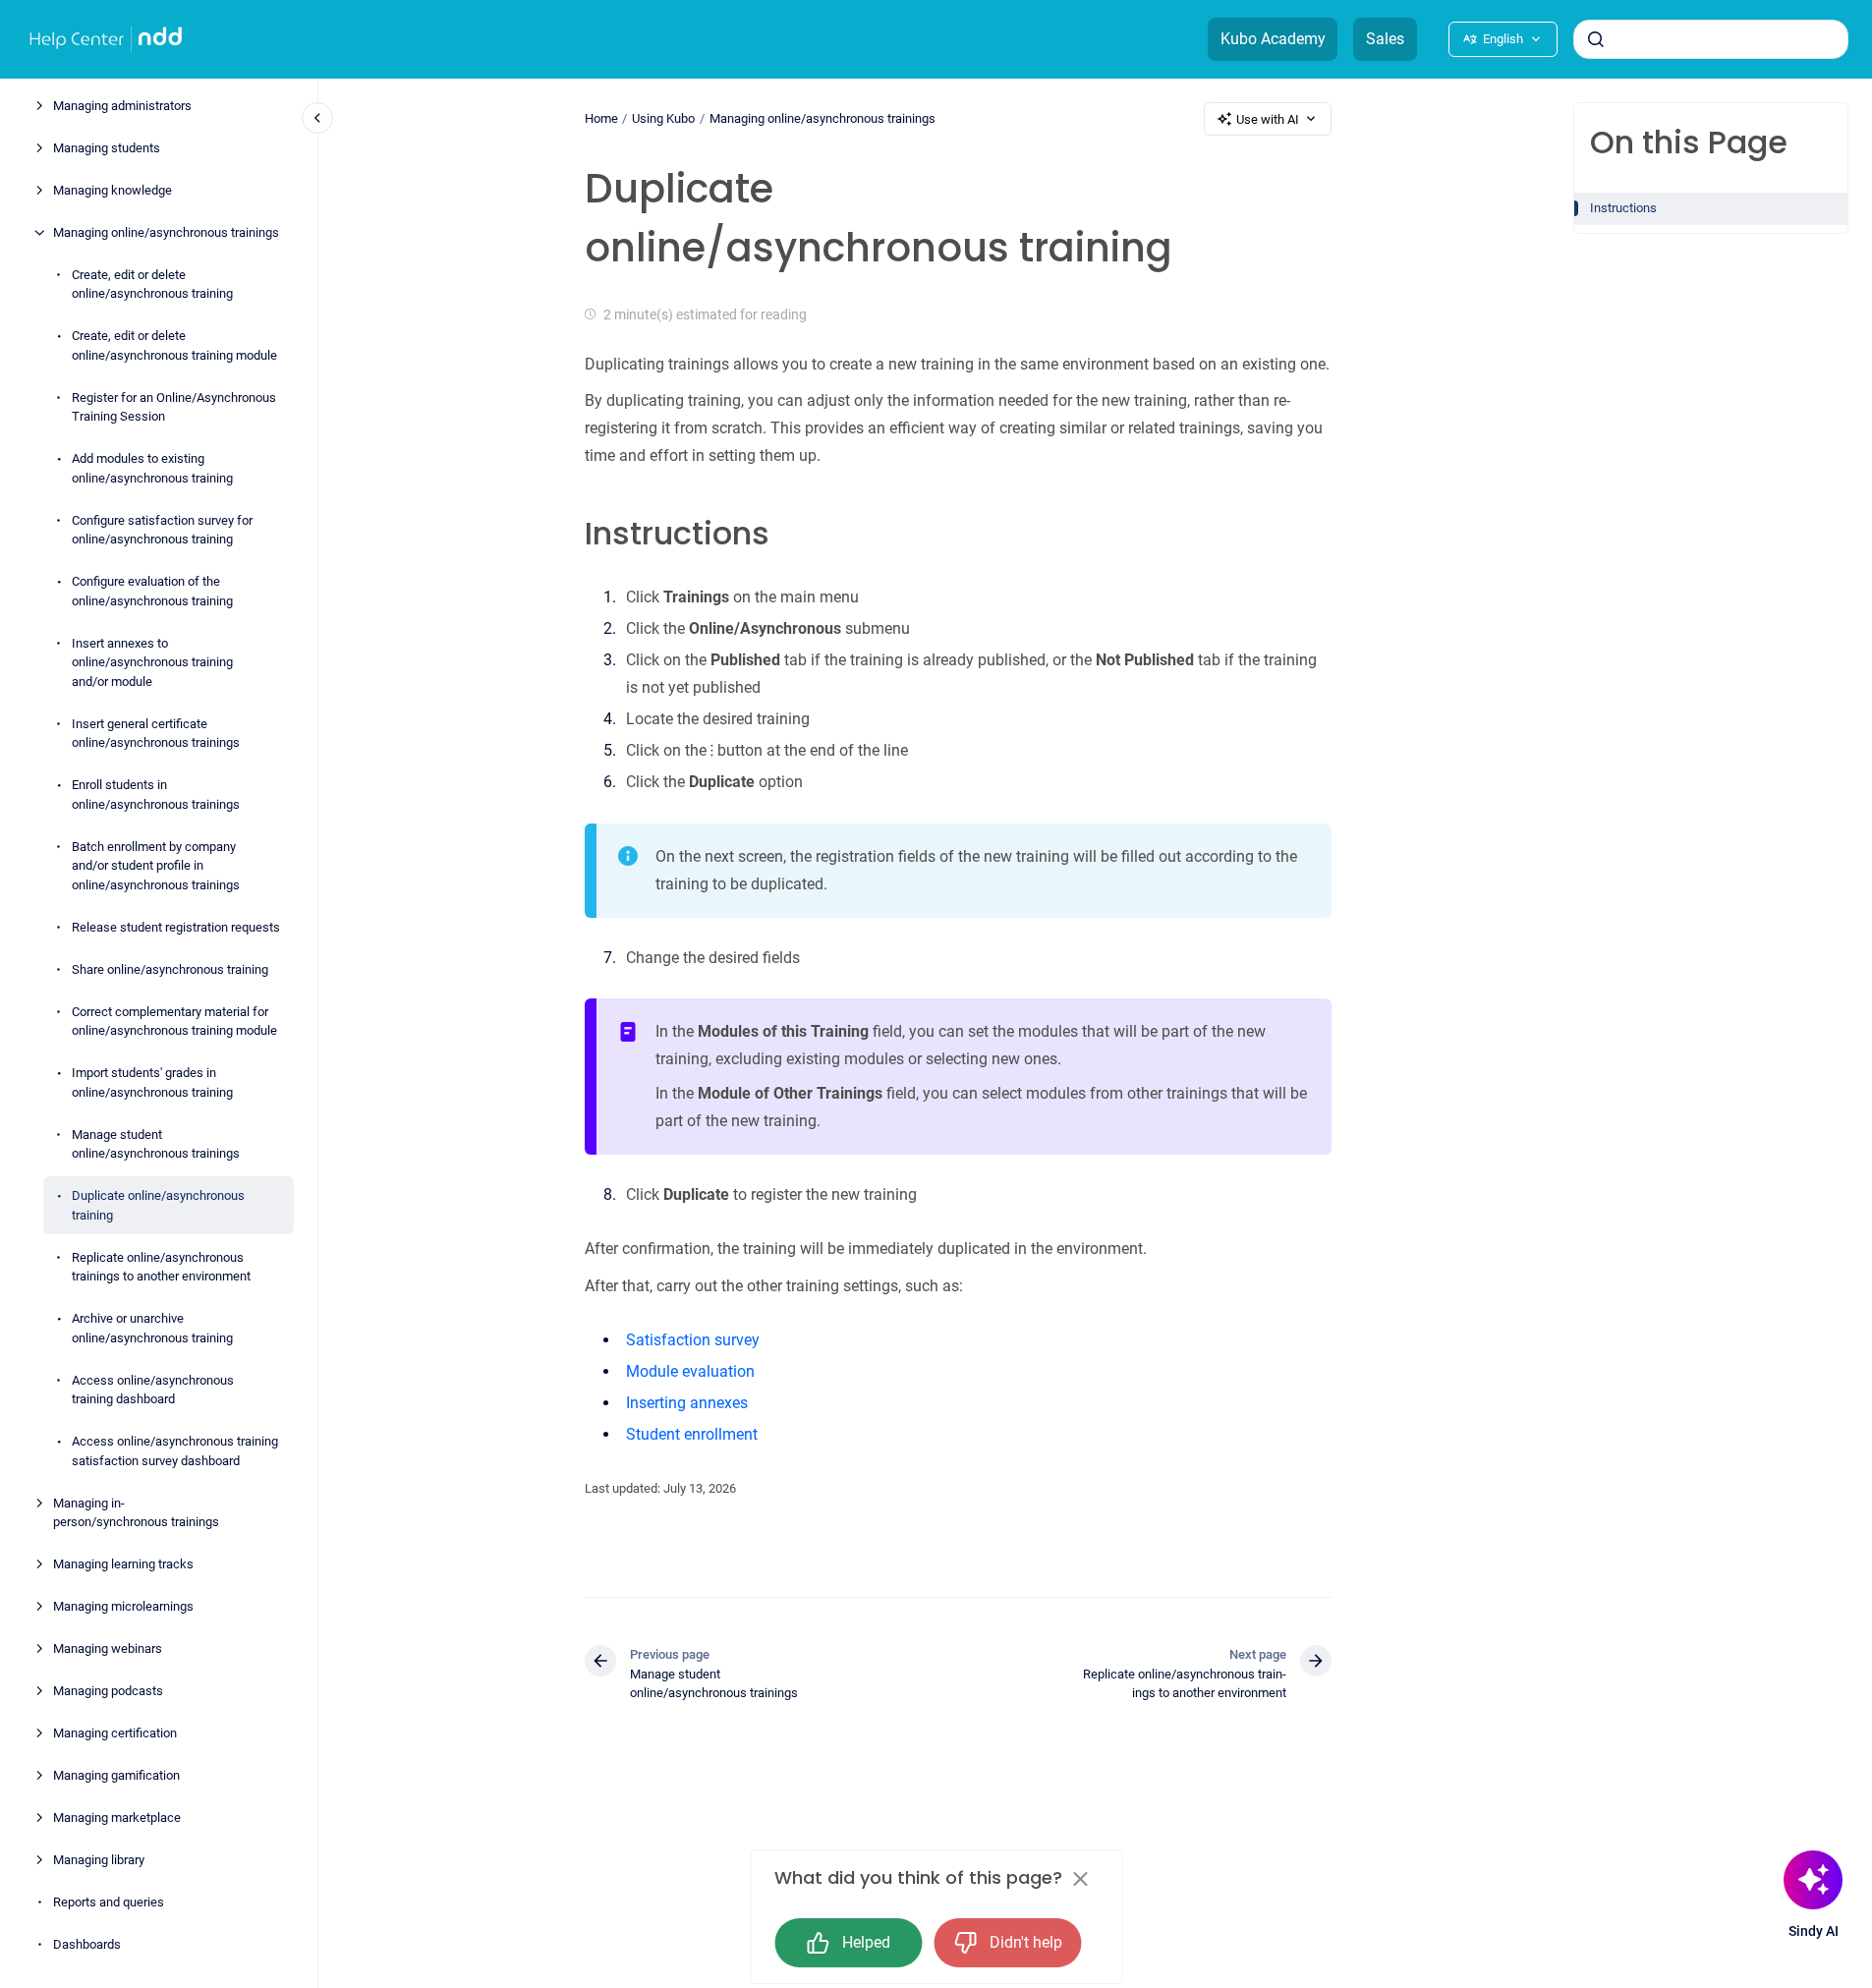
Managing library (99, 1860)
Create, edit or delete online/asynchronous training (152, 284)
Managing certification (115, 1733)
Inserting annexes (687, 1403)
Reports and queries (109, 1902)
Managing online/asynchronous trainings (166, 232)
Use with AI (1268, 119)
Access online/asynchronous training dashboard (153, 1390)
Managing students (107, 148)
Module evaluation (690, 1371)
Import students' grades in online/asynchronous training (152, 1082)
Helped (866, 1942)
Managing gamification (116, 1775)
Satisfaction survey (693, 1340)
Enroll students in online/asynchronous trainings (156, 795)
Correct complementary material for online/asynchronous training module (174, 1022)
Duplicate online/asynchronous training (158, 1205)
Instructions (1623, 208)
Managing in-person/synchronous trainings (136, 1513)
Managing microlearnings (123, 1606)
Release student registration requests (176, 927)
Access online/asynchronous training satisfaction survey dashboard (175, 1451)
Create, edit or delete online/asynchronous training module (174, 345)
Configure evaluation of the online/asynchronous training (152, 591)
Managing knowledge (113, 190)
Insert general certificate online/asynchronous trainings (156, 734)
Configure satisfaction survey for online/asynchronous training (162, 530)
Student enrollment (692, 1434)
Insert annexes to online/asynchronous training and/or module (152, 662)
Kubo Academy (1273, 39)
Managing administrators (122, 106)
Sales (1385, 39)
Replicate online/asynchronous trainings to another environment (161, 1267)
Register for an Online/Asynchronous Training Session (174, 407)
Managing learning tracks (123, 1564)
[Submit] (1596, 39)
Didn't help (1026, 1942)
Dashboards (87, 1944)
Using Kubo (663, 118)
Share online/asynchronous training (170, 969)
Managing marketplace (117, 1818)
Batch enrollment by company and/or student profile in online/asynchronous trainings (156, 866)
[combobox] (1711, 39)
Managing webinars (108, 1648)
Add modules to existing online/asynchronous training (152, 468)
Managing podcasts (108, 1691)
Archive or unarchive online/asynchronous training (152, 1328)
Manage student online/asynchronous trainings (156, 1144)
